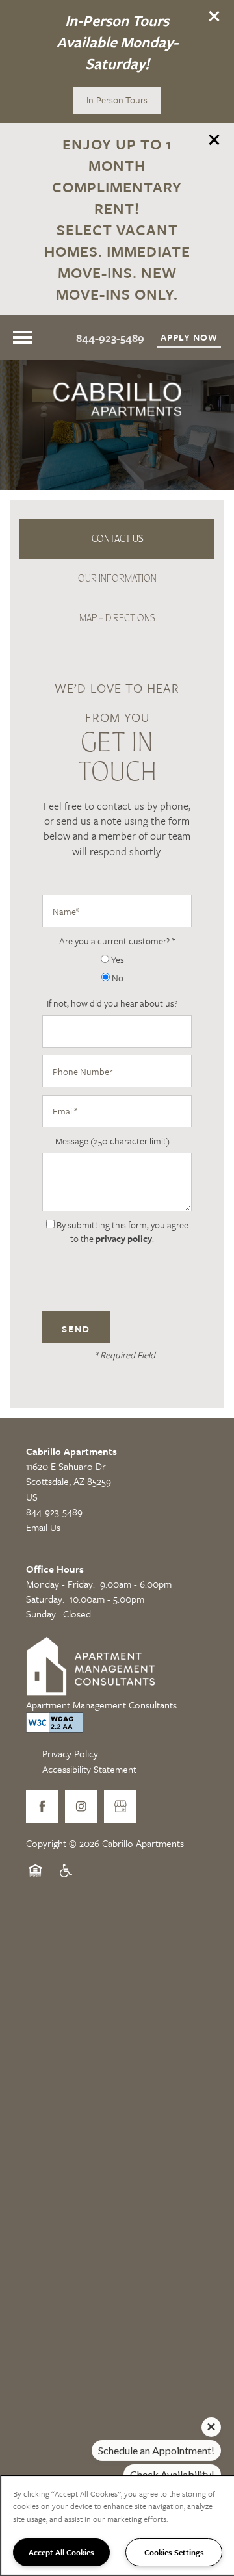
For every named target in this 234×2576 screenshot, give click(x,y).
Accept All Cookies (61, 2552)
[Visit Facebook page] (42, 1807)
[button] (214, 16)
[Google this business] (120, 1807)
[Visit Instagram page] (81, 1807)
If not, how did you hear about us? (112, 1003)
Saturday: (45, 1599)
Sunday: (42, 1614)
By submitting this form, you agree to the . (123, 1231)
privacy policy (124, 1238)
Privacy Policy (70, 1753)
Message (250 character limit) (112, 1141)
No (117, 978)
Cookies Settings (174, 2552)
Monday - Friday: (60, 1584)
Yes (117, 960)
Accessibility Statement (89, 1769)
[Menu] (23, 337)
